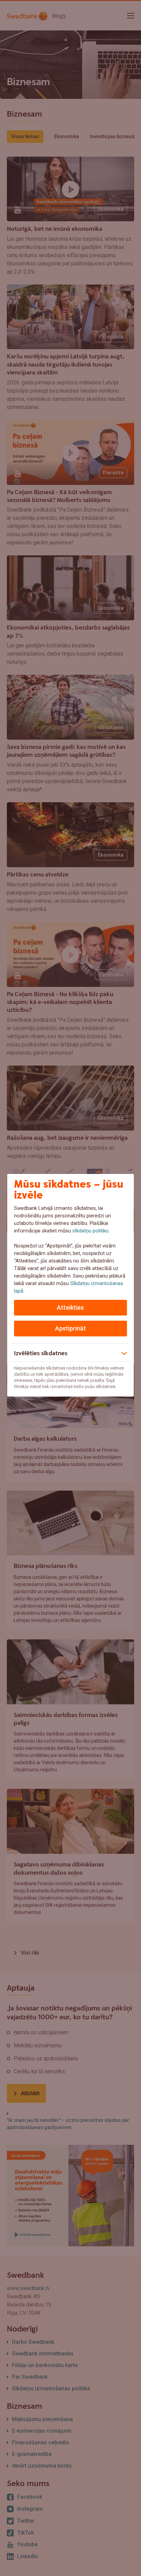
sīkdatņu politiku (90, 1231)
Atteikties (70, 1307)
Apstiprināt (70, 1328)
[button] (71, 1352)
